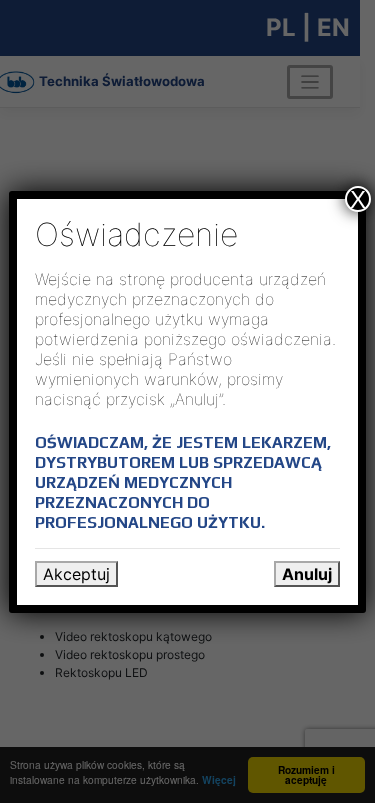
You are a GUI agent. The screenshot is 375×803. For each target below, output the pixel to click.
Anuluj (307, 574)
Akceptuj (76, 574)
